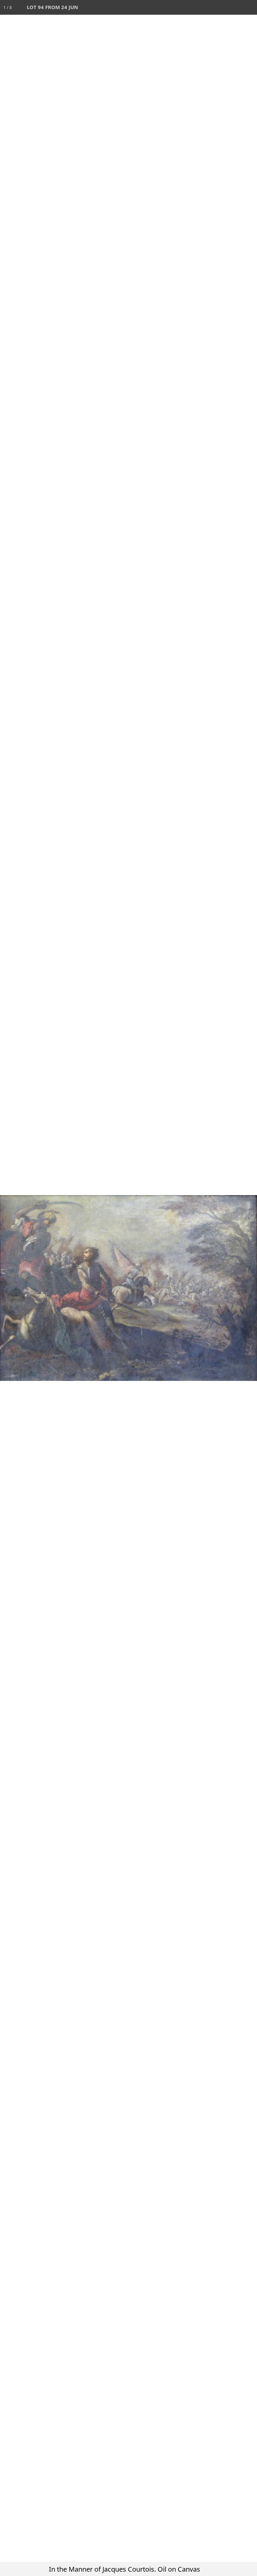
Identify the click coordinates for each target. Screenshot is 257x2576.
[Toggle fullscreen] (220, 7)
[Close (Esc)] (250, 7)
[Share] (235, 7)
